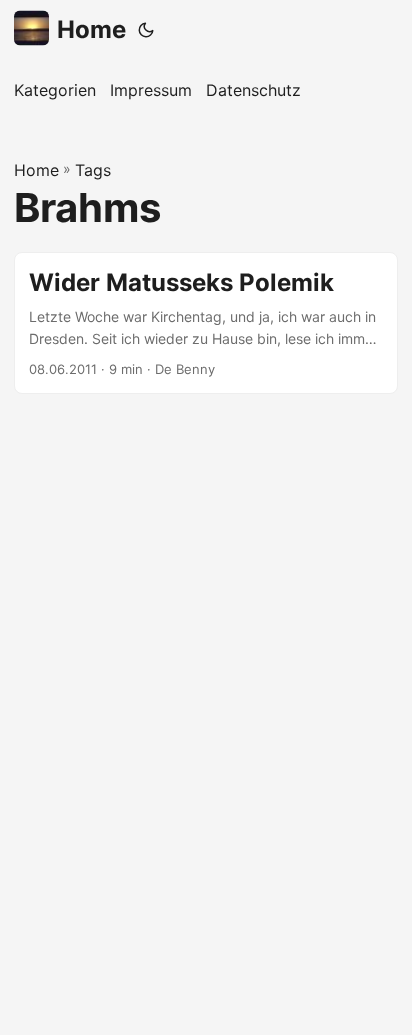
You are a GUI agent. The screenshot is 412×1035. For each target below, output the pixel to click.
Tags (93, 170)
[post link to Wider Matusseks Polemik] (206, 323)
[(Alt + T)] (146, 30)
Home (91, 29)
